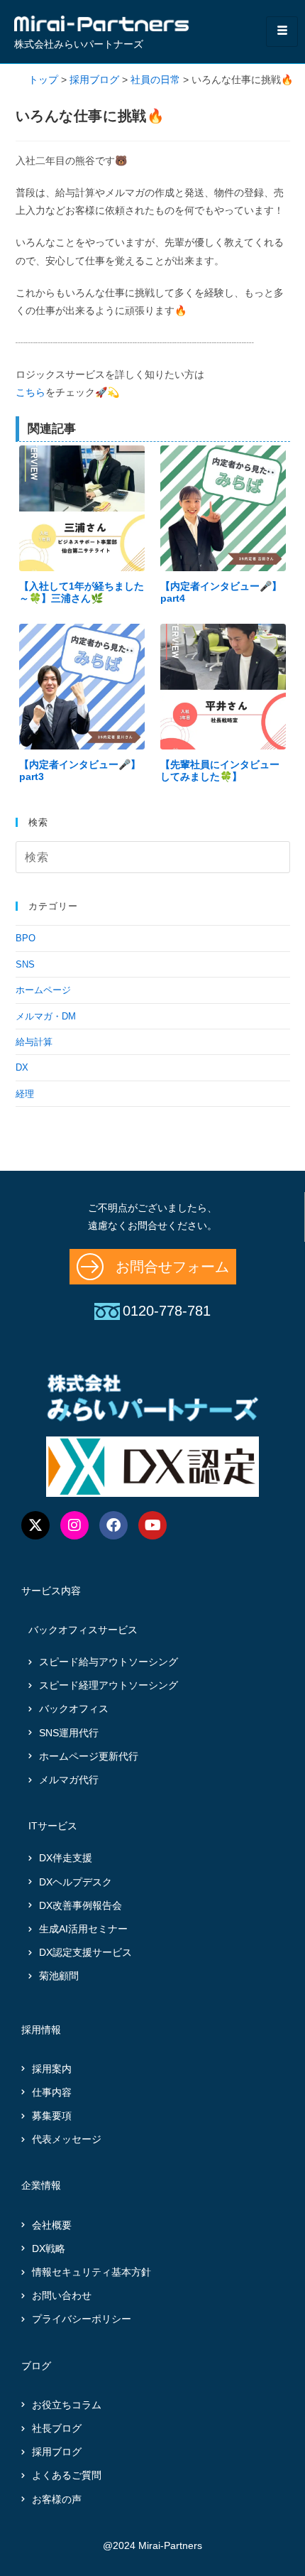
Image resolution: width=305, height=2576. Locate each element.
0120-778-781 (167, 1311)
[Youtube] (152, 1525)
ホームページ (43, 990)
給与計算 (34, 1042)
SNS (25, 964)
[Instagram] (74, 1525)
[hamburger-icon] (282, 32)
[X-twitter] (35, 1525)
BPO (26, 938)
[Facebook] (113, 1525)
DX (22, 1067)
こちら (30, 392)
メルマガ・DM (46, 1016)
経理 (25, 1094)
